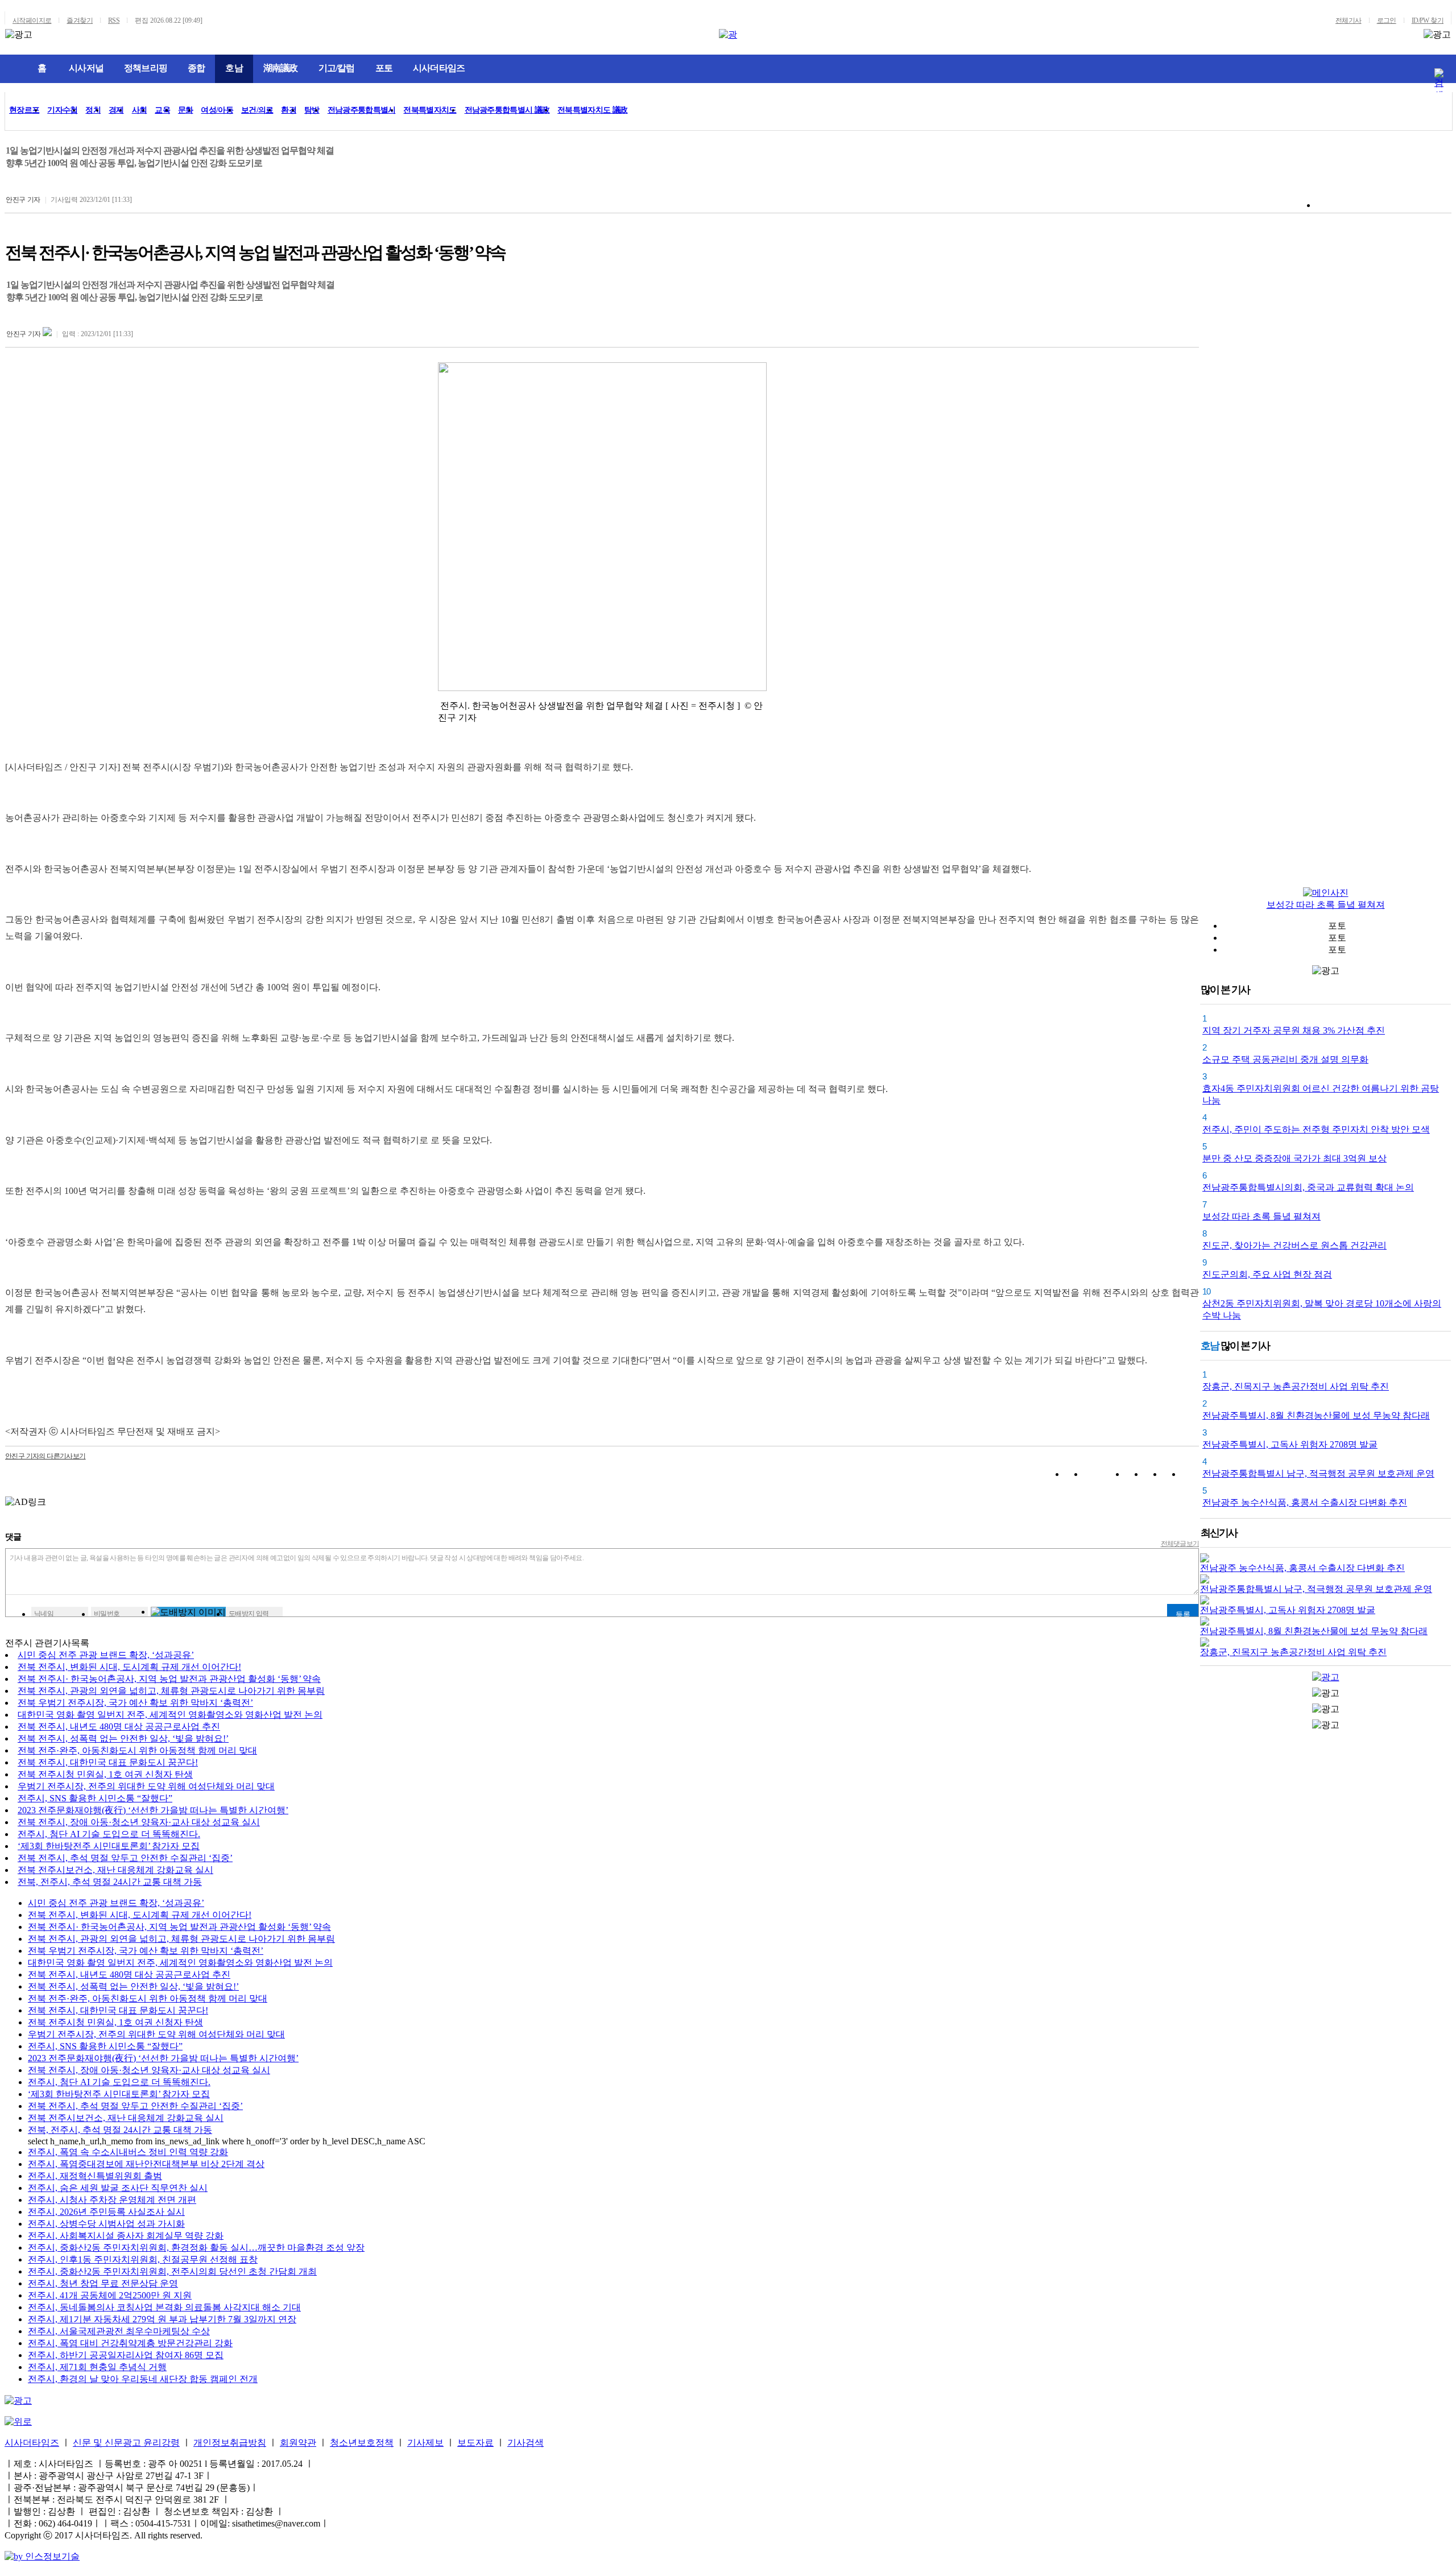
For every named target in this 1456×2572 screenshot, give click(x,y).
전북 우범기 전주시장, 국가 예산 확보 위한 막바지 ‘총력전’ (135, 1703)
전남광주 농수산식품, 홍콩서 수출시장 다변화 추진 (1305, 1502)
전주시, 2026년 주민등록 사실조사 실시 (106, 2212)
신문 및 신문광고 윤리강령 (126, 2443)
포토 (384, 68)
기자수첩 (62, 110)
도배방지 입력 (249, 1614)
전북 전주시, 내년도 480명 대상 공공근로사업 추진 (119, 1727)
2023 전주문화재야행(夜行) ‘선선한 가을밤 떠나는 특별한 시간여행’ (153, 1810)
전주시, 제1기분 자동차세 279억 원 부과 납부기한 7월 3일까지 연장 (162, 2319)
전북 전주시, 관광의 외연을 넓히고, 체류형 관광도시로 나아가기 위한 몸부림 (171, 1691)
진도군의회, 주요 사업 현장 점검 (1267, 1274)
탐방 (312, 110)
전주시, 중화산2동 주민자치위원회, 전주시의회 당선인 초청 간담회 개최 (172, 2271)
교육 (162, 110)
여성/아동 (217, 110)
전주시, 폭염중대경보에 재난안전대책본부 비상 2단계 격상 (146, 2164)
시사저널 (86, 68)
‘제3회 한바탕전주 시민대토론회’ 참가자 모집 (109, 1846)
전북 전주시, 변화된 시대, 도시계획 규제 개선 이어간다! (129, 1667)
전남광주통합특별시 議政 (507, 110)
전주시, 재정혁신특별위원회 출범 (95, 2176)
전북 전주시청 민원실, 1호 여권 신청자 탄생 (105, 1774)
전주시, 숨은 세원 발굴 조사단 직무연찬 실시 (118, 2188)
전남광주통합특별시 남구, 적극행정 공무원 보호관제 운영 (1318, 1473)
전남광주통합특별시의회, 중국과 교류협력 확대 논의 (1308, 1187)
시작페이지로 (32, 20)
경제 (116, 110)
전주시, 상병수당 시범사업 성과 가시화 (106, 2224)
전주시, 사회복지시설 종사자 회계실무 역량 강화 (126, 2236)
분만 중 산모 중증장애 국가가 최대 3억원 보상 (1294, 1158)
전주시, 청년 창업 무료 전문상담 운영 (103, 2283)
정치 (93, 110)
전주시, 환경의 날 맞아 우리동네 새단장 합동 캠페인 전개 (143, 2379)
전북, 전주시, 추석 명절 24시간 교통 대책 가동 (110, 1882)
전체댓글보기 (1180, 1544)
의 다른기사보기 (45, 1456)
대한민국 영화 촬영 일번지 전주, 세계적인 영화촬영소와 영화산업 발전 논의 (170, 1715)
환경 (289, 110)
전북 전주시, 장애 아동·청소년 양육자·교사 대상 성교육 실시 (139, 1822)
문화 (186, 110)
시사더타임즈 (439, 68)
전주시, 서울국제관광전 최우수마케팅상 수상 (119, 2331)
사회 (140, 110)
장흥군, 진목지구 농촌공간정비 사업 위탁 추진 (1296, 1386)
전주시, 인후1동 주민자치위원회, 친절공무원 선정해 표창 (143, 2259)
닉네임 (44, 1614)
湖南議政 (281, 68)
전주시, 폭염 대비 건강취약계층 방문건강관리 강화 (130, 2343)
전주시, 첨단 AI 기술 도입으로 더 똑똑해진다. (109, 1834)
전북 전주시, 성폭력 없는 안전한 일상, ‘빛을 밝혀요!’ (123, 1738)
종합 (196, 68)
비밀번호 (107, 1614)
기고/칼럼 (337, 68)
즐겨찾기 (80, 20)
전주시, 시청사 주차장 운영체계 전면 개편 (112, 2200)
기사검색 (526, 2443)
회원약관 (298, 2443)
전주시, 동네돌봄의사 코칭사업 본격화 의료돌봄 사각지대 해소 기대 (164, 2307)
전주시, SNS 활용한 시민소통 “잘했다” (95, 1798)
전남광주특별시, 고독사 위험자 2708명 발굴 (1290, 1444)
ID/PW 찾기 (1428, 20)
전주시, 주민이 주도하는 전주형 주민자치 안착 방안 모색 (1316, 1129)
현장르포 (24, 110)
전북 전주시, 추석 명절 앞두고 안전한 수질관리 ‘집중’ (125, 1858)
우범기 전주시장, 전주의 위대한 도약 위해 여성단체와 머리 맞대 (146, 1786)
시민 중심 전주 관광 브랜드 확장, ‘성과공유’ (106, 1655)
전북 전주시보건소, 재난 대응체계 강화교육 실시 (115, 1870)
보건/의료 (257, 110)
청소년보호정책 (362, 2443)
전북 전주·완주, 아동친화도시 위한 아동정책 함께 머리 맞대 (137, 1750)
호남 (234, 68)
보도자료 (475, 2443)
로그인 (1387, 20)
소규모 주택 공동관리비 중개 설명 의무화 (1285, 1059)
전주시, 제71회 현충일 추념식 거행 (97, 2367)
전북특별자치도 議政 (592, 110)
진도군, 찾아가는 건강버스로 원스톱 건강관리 (1294, 1245)
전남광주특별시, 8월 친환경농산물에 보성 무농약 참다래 (1316, 1415)
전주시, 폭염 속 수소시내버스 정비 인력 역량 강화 (128, 2152)
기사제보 (425, 2443)
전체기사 (1349, 20)
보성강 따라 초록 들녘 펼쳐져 (1326, 905)
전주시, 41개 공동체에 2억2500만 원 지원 (110, 2295)
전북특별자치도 (430, 110)
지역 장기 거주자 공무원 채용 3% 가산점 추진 (1294, 1030)
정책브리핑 (146, 68)
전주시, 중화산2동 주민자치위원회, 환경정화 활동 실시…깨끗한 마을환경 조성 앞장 (196, 2248)
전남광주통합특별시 (362, 110)
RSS (114, 20)
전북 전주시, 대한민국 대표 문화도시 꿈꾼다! (108, 1762)
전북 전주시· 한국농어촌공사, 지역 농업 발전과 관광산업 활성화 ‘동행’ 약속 (169, 1679)
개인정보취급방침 (230, 2443)
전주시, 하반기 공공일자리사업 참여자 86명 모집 (126, 2355)
